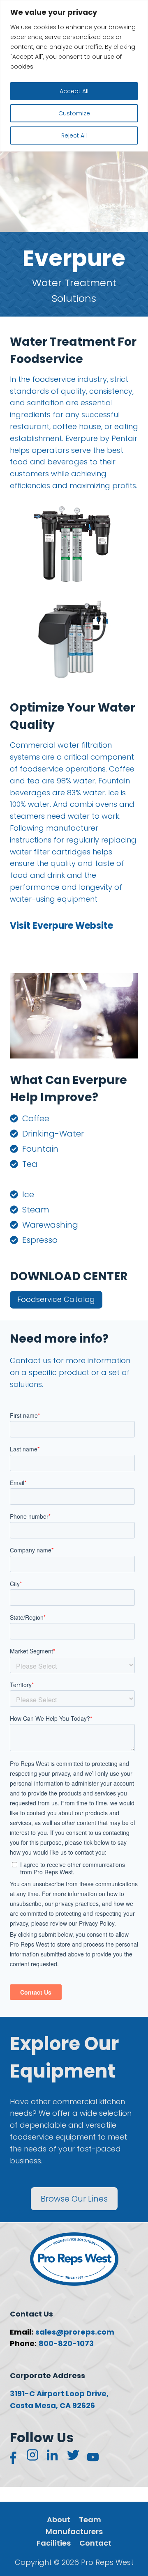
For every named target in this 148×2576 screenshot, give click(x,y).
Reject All (74, 135)
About (59, 2520)
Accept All (74, 91)
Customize (74, 113)
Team (90, 2520)
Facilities (54, 2543)
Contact (95, 2543)
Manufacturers (74, 2531)
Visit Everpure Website (61, 926)
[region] (74, 76)
